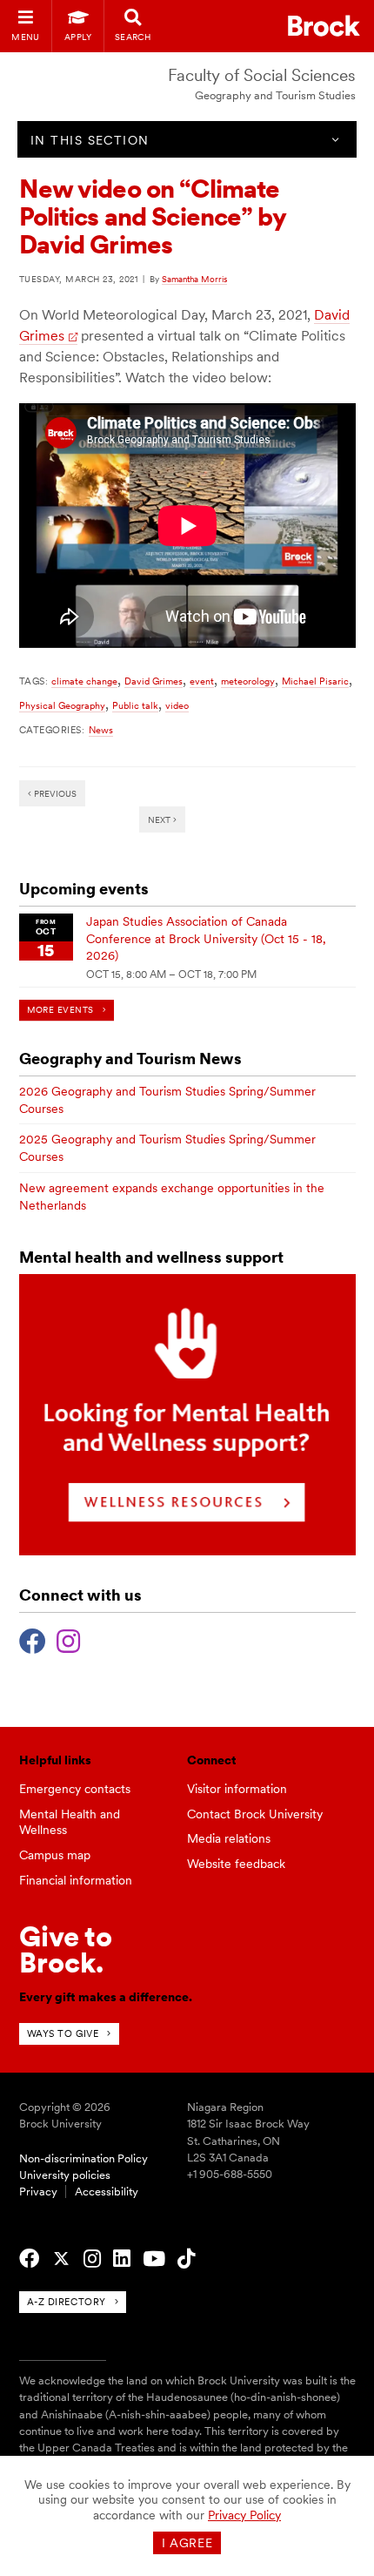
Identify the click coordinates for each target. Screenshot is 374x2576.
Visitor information (237, 1789)
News (101, 730)
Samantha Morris (194, 279)
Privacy (38, 2192)
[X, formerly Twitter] (61, 2259)
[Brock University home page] (324, 26)
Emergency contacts (75, 1789)
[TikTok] (186, 2259)
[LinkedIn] (122, 2259)
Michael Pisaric (315, 681)
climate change (84, 681)
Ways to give (63, 2033)
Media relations (229, 1838)
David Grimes (154, 681)
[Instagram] (68, 1639)
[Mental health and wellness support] (187, 1551)
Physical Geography (62, 705)
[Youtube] (154, 2259)
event (202, 681)
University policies (65, 2175)
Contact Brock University (255, 1814)
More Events (60, 1010)
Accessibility (107, 2192)
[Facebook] (33, 1639)
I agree (187, 2543)
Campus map (55, 1855)
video (177, 705)
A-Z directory (67, 2302)
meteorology (248, 681)
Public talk (135, 705)
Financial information (76, 1880)
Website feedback (236, 1864)
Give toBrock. (66, 1949)
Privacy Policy (244, 2515)
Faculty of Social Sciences (262, 75)
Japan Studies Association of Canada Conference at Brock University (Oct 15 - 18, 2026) (206, 938)
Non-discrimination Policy (83, 2158)
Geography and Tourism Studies (275, 95)
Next (160, 819)
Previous (54, 793)
